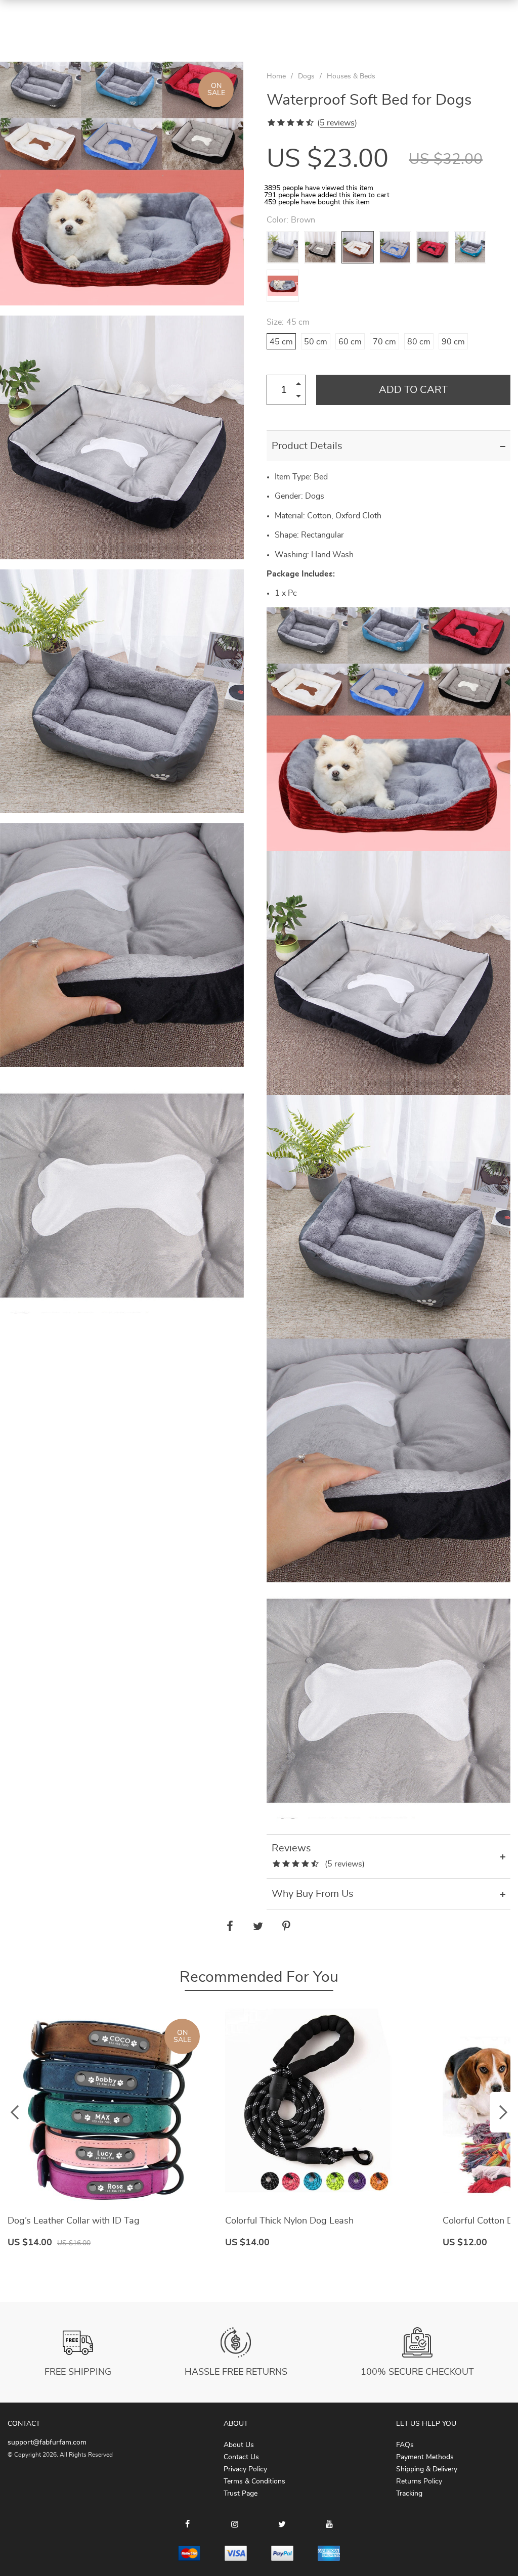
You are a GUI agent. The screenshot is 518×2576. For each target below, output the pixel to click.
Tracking (409, 2494)
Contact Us (241, 2457)
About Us (239, 2445)
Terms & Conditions (254, 2481)
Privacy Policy (245, 2469)
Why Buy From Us (313, 1894)
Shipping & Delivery (427, 2469)
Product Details (307, 446)
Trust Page (241, 2494)
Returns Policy (419, 2481)
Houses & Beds (351, 76)
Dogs (306, 76)
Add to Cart (413, 390)
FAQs (405, 2445)
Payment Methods (425, 2457)
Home (276, 76)
